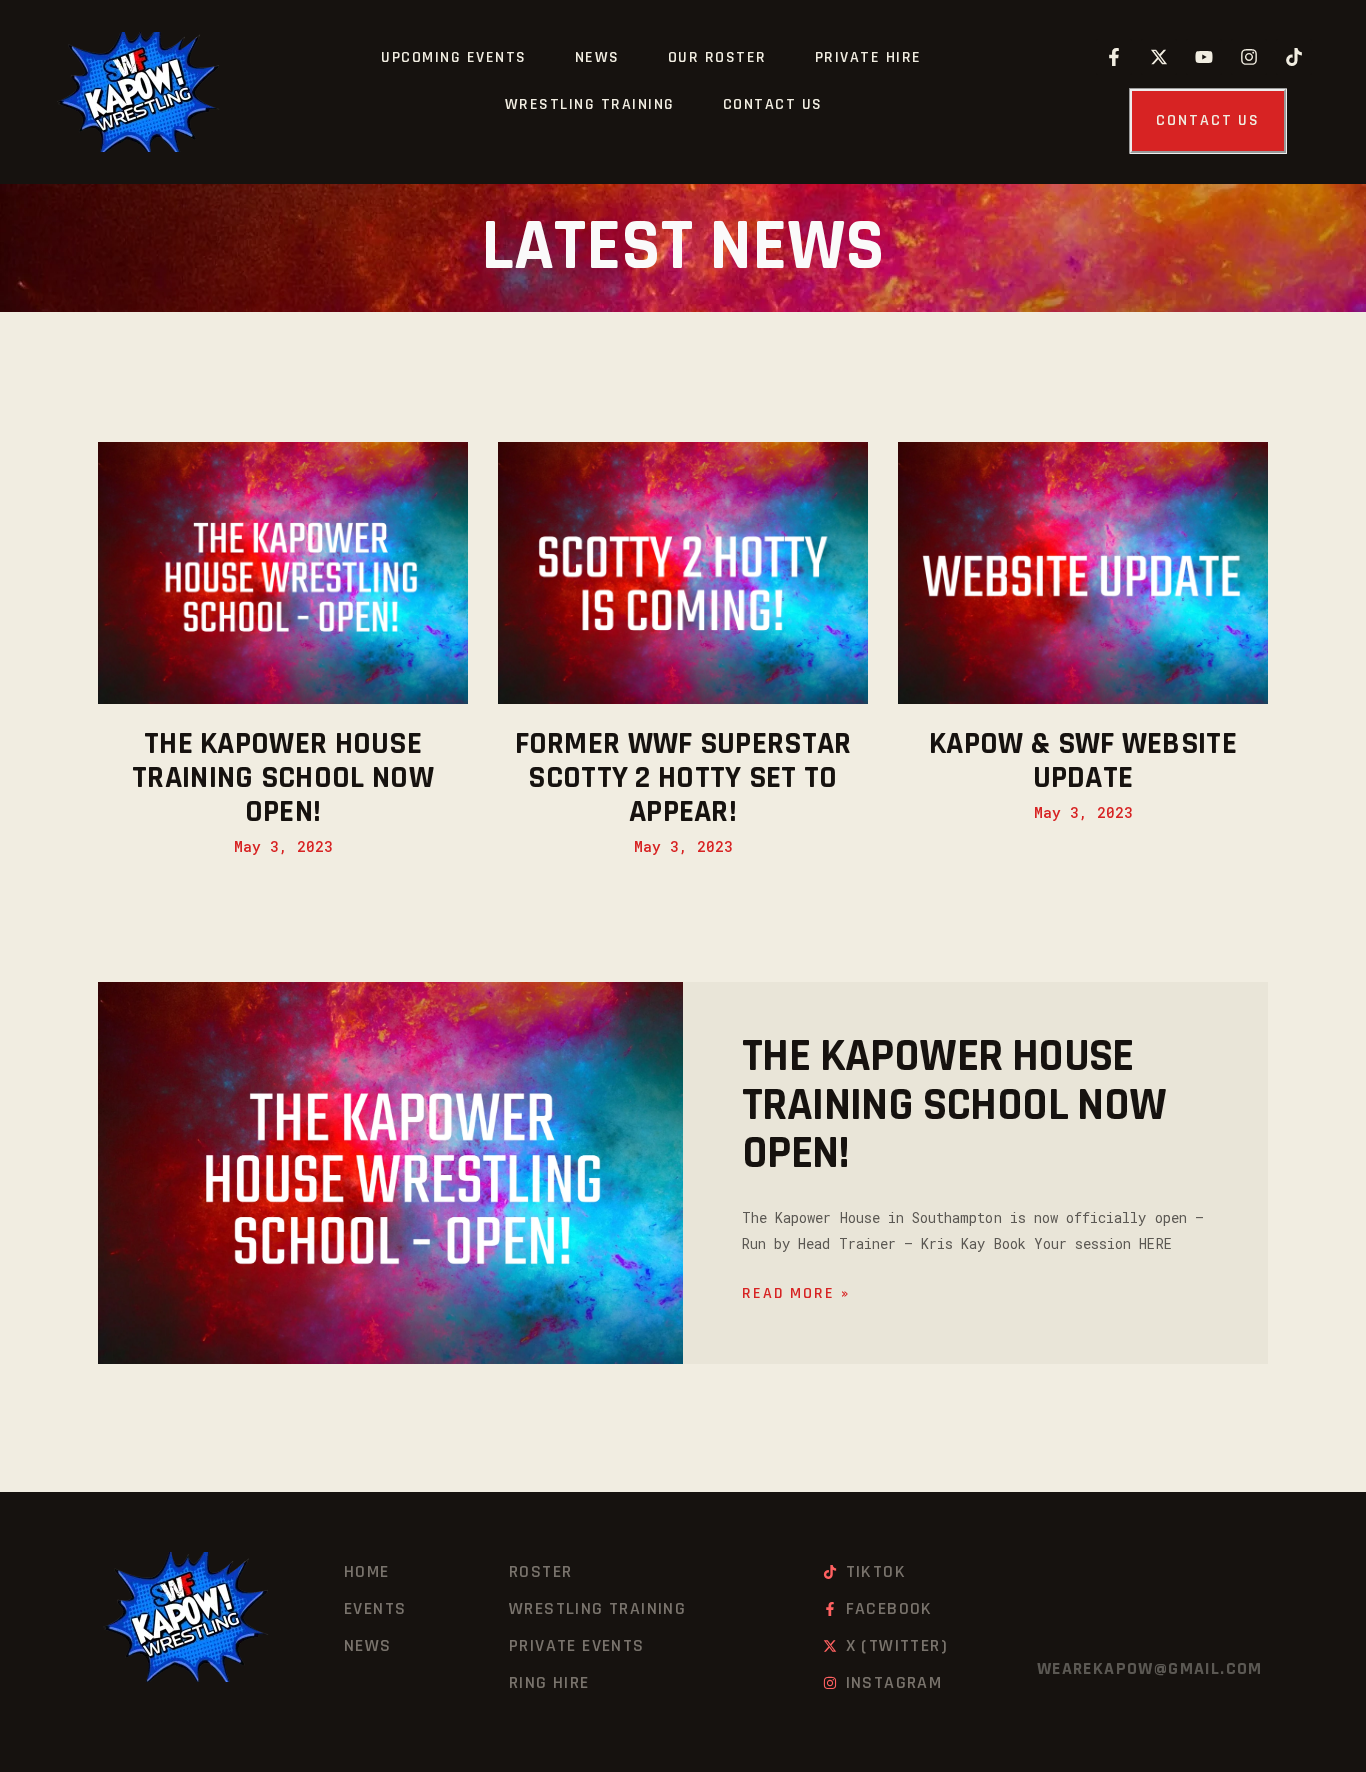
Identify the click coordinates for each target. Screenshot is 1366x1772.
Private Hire (868, 57)
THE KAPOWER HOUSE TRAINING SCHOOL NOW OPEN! (283, 778)
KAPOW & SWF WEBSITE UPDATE (1083, 761)
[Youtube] (1204, 57)
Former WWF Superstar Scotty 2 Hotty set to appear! (683, 778)
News (597, 57)
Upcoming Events (454, 57)
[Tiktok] (1294, 57)
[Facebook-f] (1114, 57)
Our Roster (717, 57)
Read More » (796, 1293)
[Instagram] (1249, 57)
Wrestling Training (590, 104)
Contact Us (773, 104)
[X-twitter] (1159, 57)
